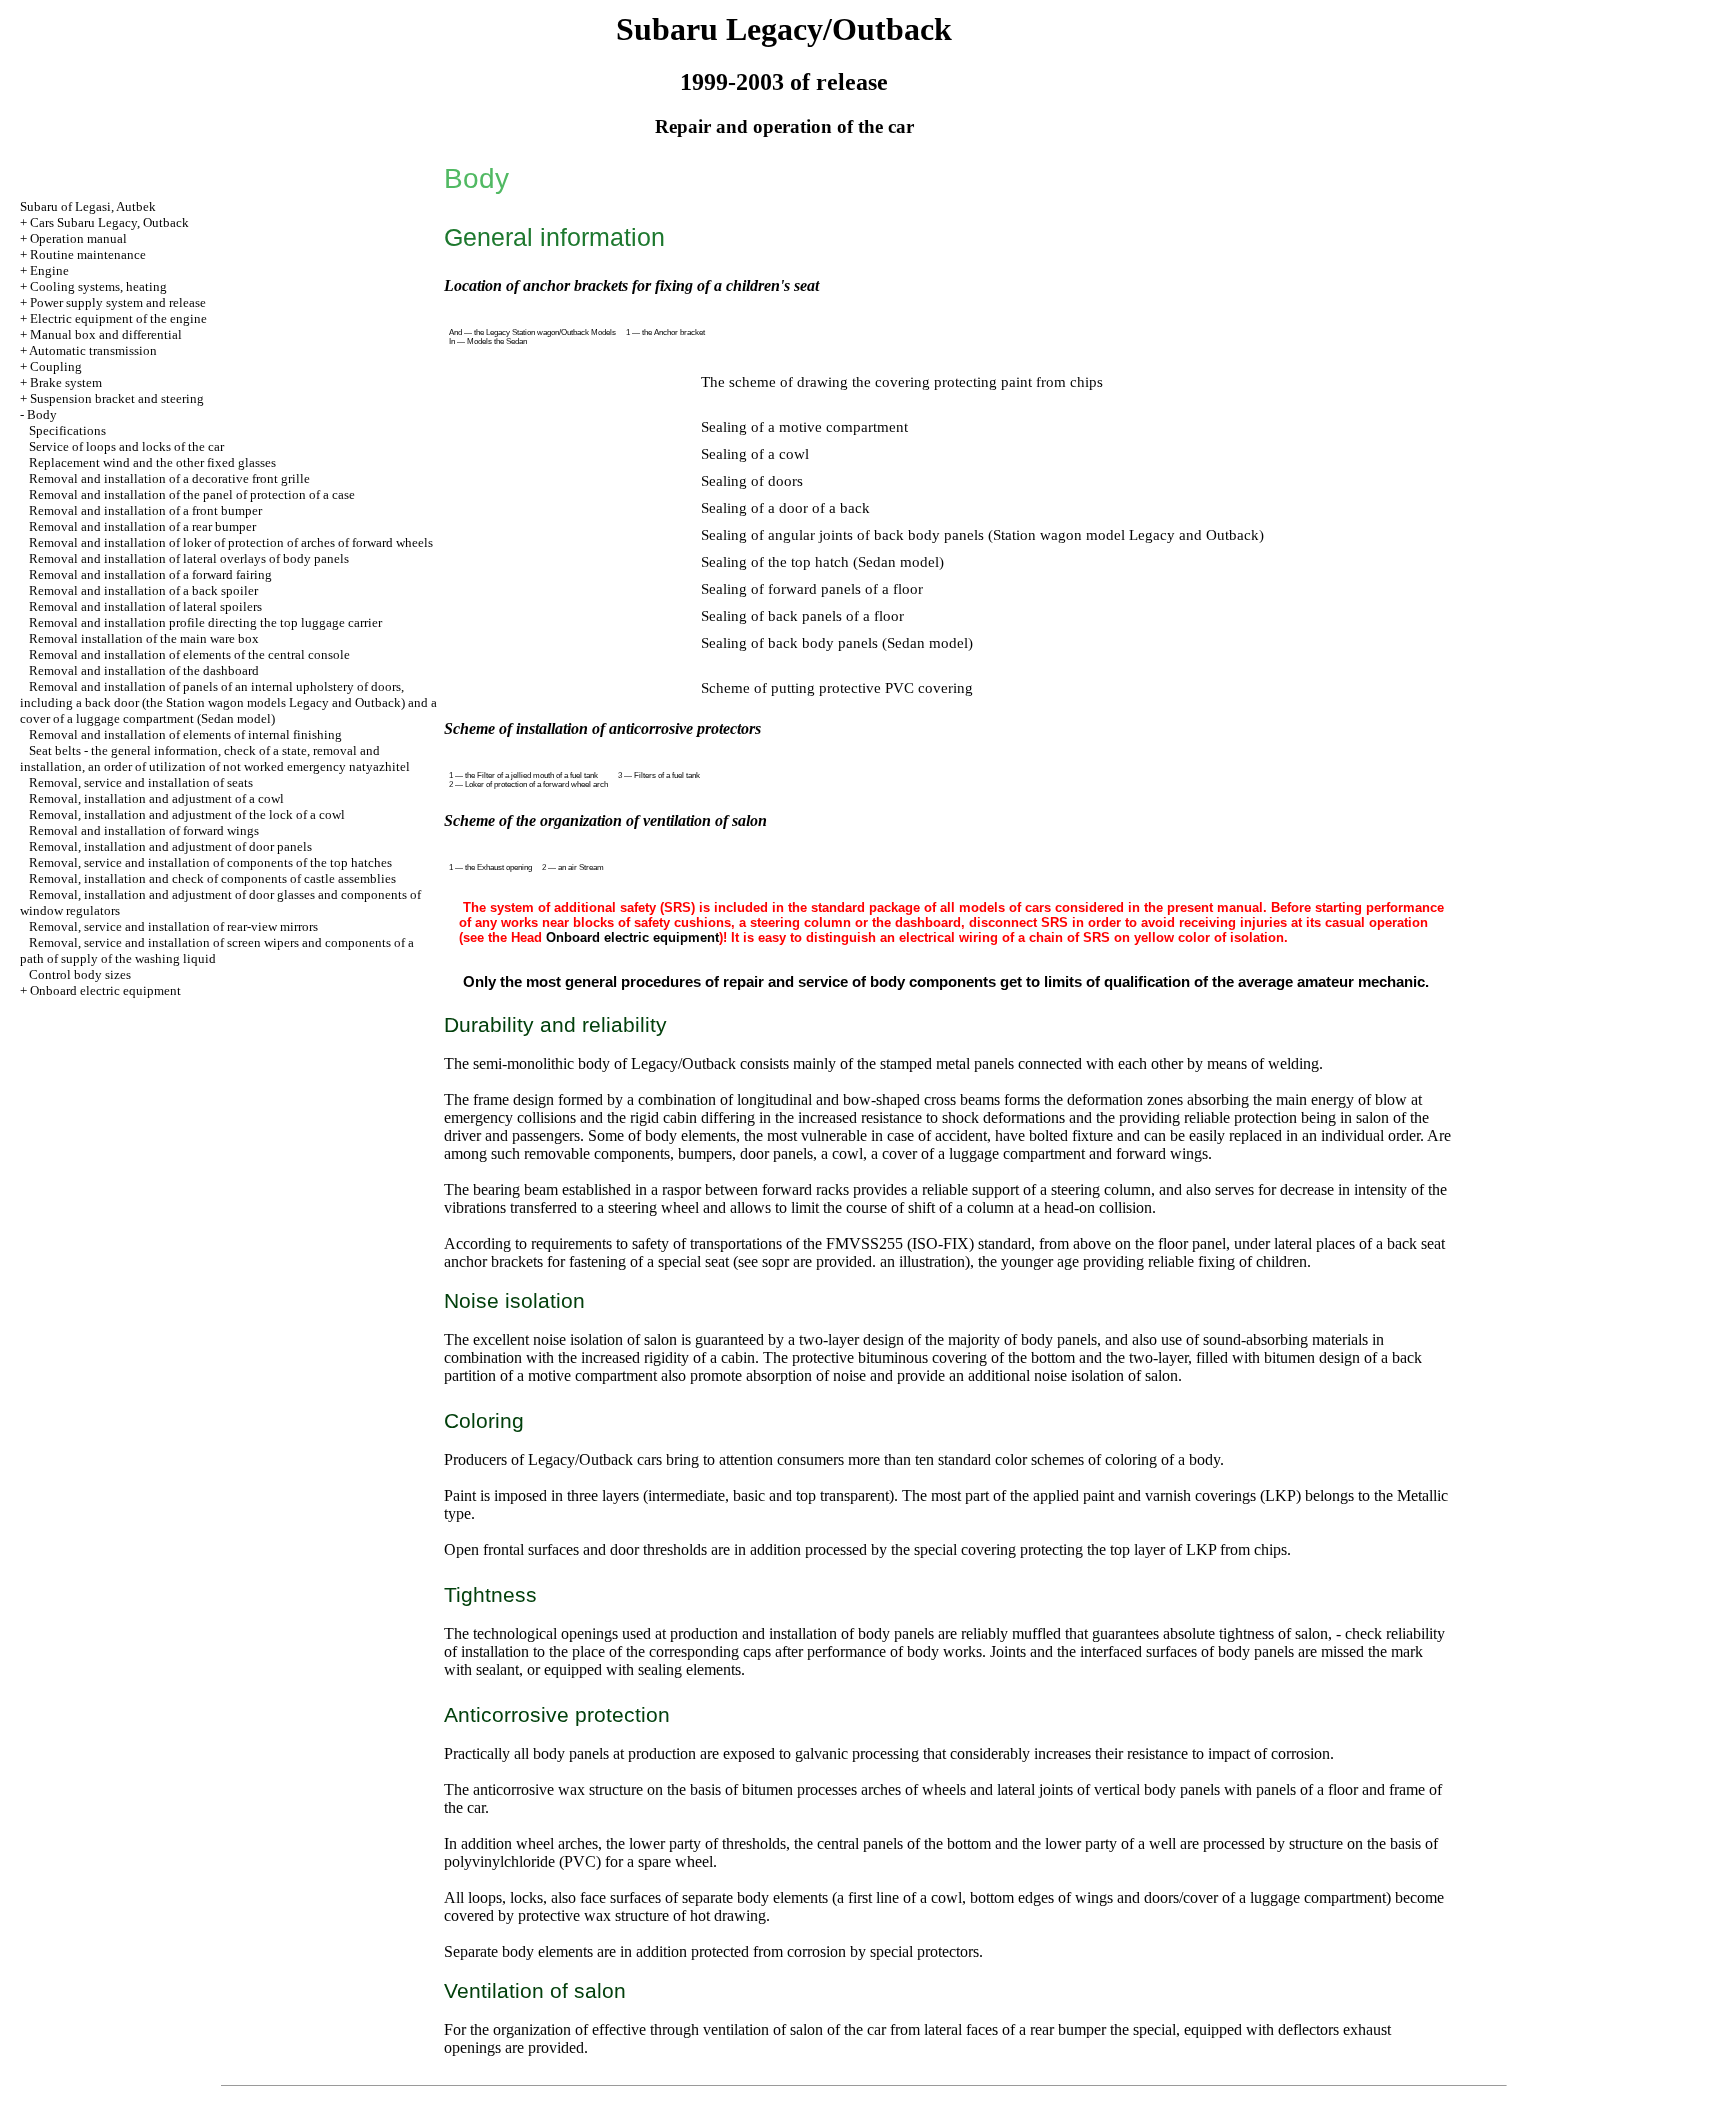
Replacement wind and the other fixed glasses (152, 462)
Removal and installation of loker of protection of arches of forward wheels (231, 542)
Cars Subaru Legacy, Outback (109, 222)
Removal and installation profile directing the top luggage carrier (205, 622)
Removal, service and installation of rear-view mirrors (173, 926)
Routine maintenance (88, 254)
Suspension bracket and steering (117, 398)
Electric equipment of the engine (118, 318)
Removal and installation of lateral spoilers (145, 606)
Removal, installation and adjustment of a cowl (156, 798)
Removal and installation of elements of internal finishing (185, 734)
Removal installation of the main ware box (144, 638)
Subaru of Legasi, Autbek (88, 206)
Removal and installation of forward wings (144, 830)
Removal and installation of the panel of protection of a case (192, 494)
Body (42, 414)
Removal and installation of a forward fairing (150, 574)
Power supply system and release (118, 302)
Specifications (67, 430)
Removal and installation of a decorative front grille (169, 478)
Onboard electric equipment (105, 990)
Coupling (56, 366)
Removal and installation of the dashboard (144, 670)
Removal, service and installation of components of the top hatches (210, 862)
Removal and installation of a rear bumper (142, 526)
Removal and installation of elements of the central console (189, 654)
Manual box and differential (106, 334)
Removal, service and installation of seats (141, 782)
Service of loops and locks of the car (126, 446)
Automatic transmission (93, 350)
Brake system (66, 382)
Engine (49, 270)
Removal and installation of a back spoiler (143, 590)
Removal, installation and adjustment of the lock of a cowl (187, 814)
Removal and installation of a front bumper (145, 510)
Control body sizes (80, 974)
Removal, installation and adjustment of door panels (170, 846)
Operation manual (78, 238)
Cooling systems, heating (98, 286)
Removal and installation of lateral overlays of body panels (189, 558)
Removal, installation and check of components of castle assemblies (212, 878)
